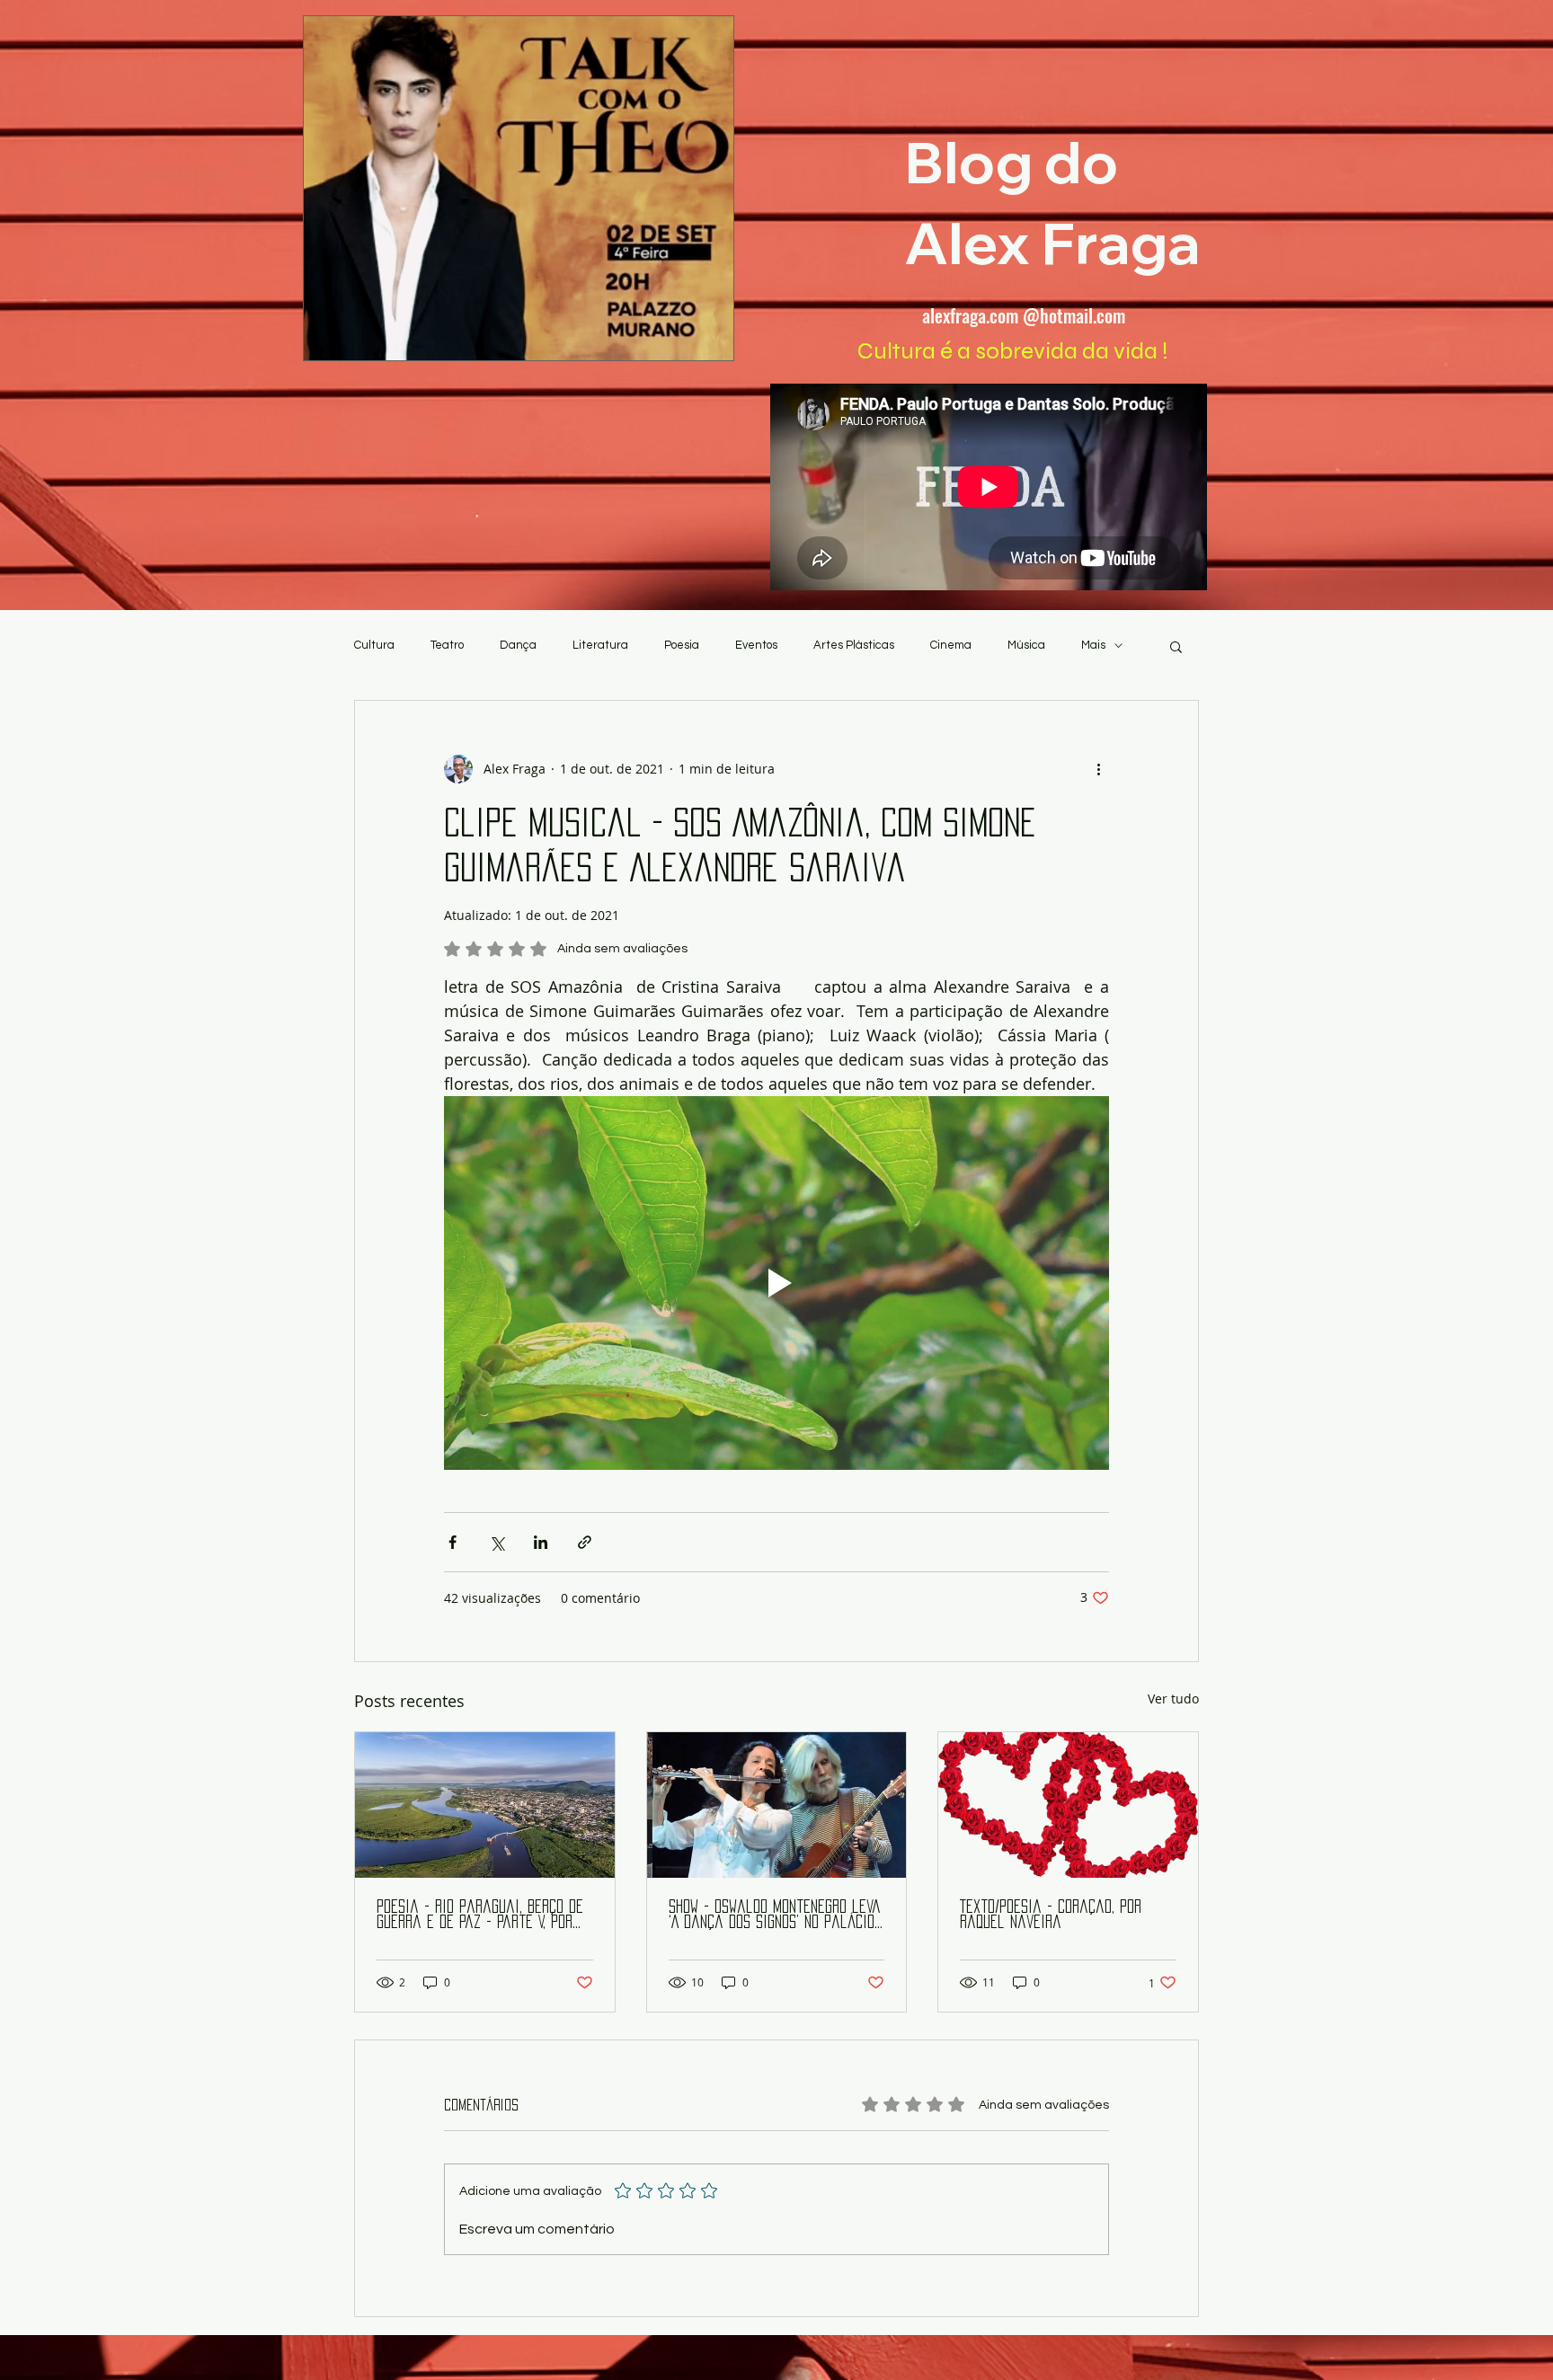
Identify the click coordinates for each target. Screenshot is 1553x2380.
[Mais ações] (1098, 769)
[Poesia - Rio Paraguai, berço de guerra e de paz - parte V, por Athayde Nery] (485, 1805)
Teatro (447, 645)
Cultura (374, 645)
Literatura (600, 645)
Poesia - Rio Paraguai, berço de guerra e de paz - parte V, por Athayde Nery (480, 1915)
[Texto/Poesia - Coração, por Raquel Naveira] (1068, 1805)
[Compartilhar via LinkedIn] (541, 1542)
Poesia (682, 645)
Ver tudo (1173, 1699)
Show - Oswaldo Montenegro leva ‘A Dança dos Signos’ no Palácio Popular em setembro (775, 1915)
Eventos (756, 645)
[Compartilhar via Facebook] (453, 1542)
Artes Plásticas (854, 645)
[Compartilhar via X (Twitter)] (497, 1542)
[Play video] (776, 1283)
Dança (518, 645)
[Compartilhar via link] (585, 1542)
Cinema (951, 645)
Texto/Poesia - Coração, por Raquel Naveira (1051, 1914)
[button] (1176, 646)
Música (1026, 645)
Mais (1093, 645)
